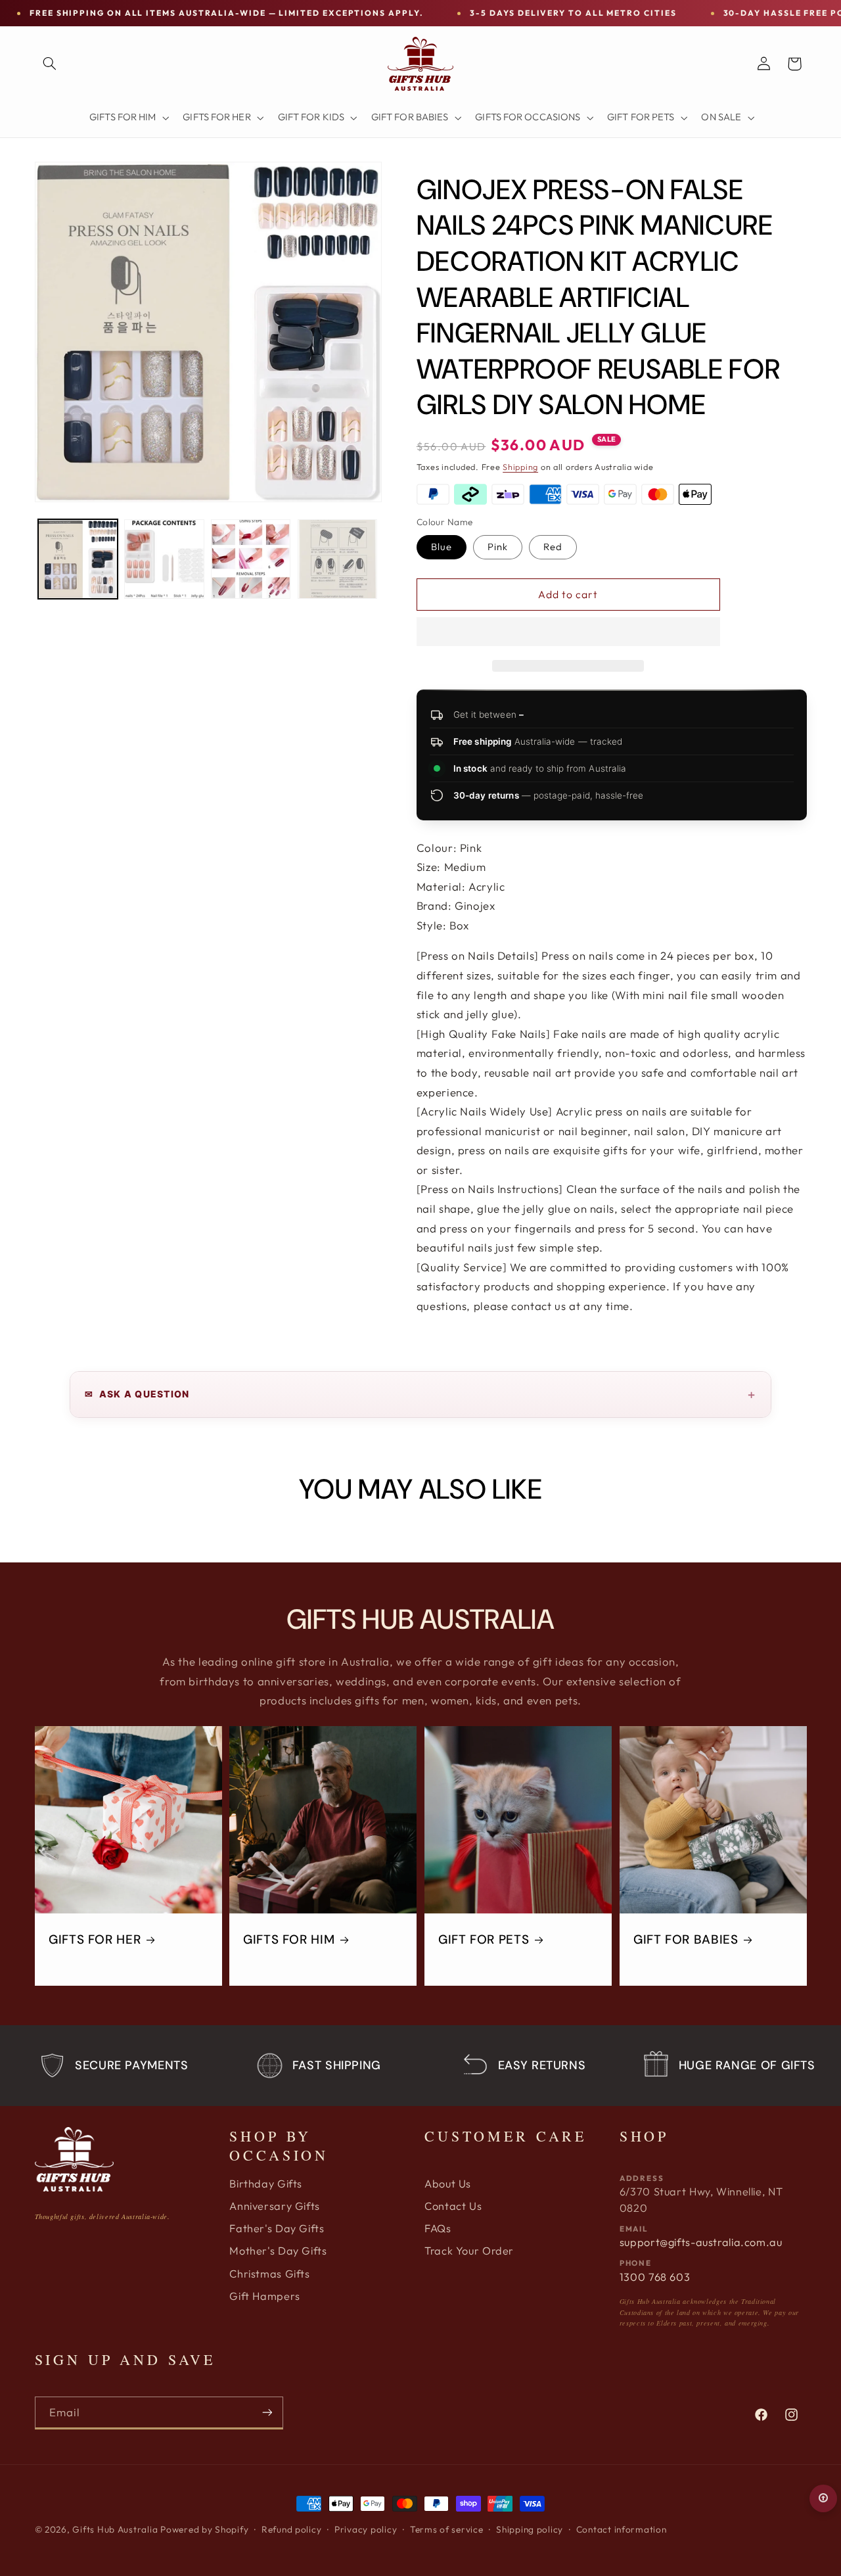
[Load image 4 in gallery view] (164, 559)
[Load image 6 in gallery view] (337, 559)
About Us (448, 2184)
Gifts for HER (95, 1940)
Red (553, 547)
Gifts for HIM (289, 1940)
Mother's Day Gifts (278, 2251)
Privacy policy (366, 2529)
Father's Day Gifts (277, 2228)
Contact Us (453, 2206)
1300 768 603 (655, 2277)
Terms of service (447, 2529)
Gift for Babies (686, 1940)
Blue (442, 547)
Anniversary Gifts (275, 2206)
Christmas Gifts (269, 2274)
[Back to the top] (823, 2498)
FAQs (438, 2228)
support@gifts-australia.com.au (701, 2242)
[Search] (50, 64)
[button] (568, 633)
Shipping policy (530, 2529)
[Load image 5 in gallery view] (251, 559)
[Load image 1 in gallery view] (78, 559)
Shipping (520, 466)
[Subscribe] (267, 2413)
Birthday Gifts (266, 2184)
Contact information (622, 2529)
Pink (498, 547)
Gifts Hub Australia (115, 2529)
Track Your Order (469, 2251)
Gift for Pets (484, 1940)
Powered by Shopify (204, 2529)
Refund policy (292, 2529)
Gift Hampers (265, 2296)
